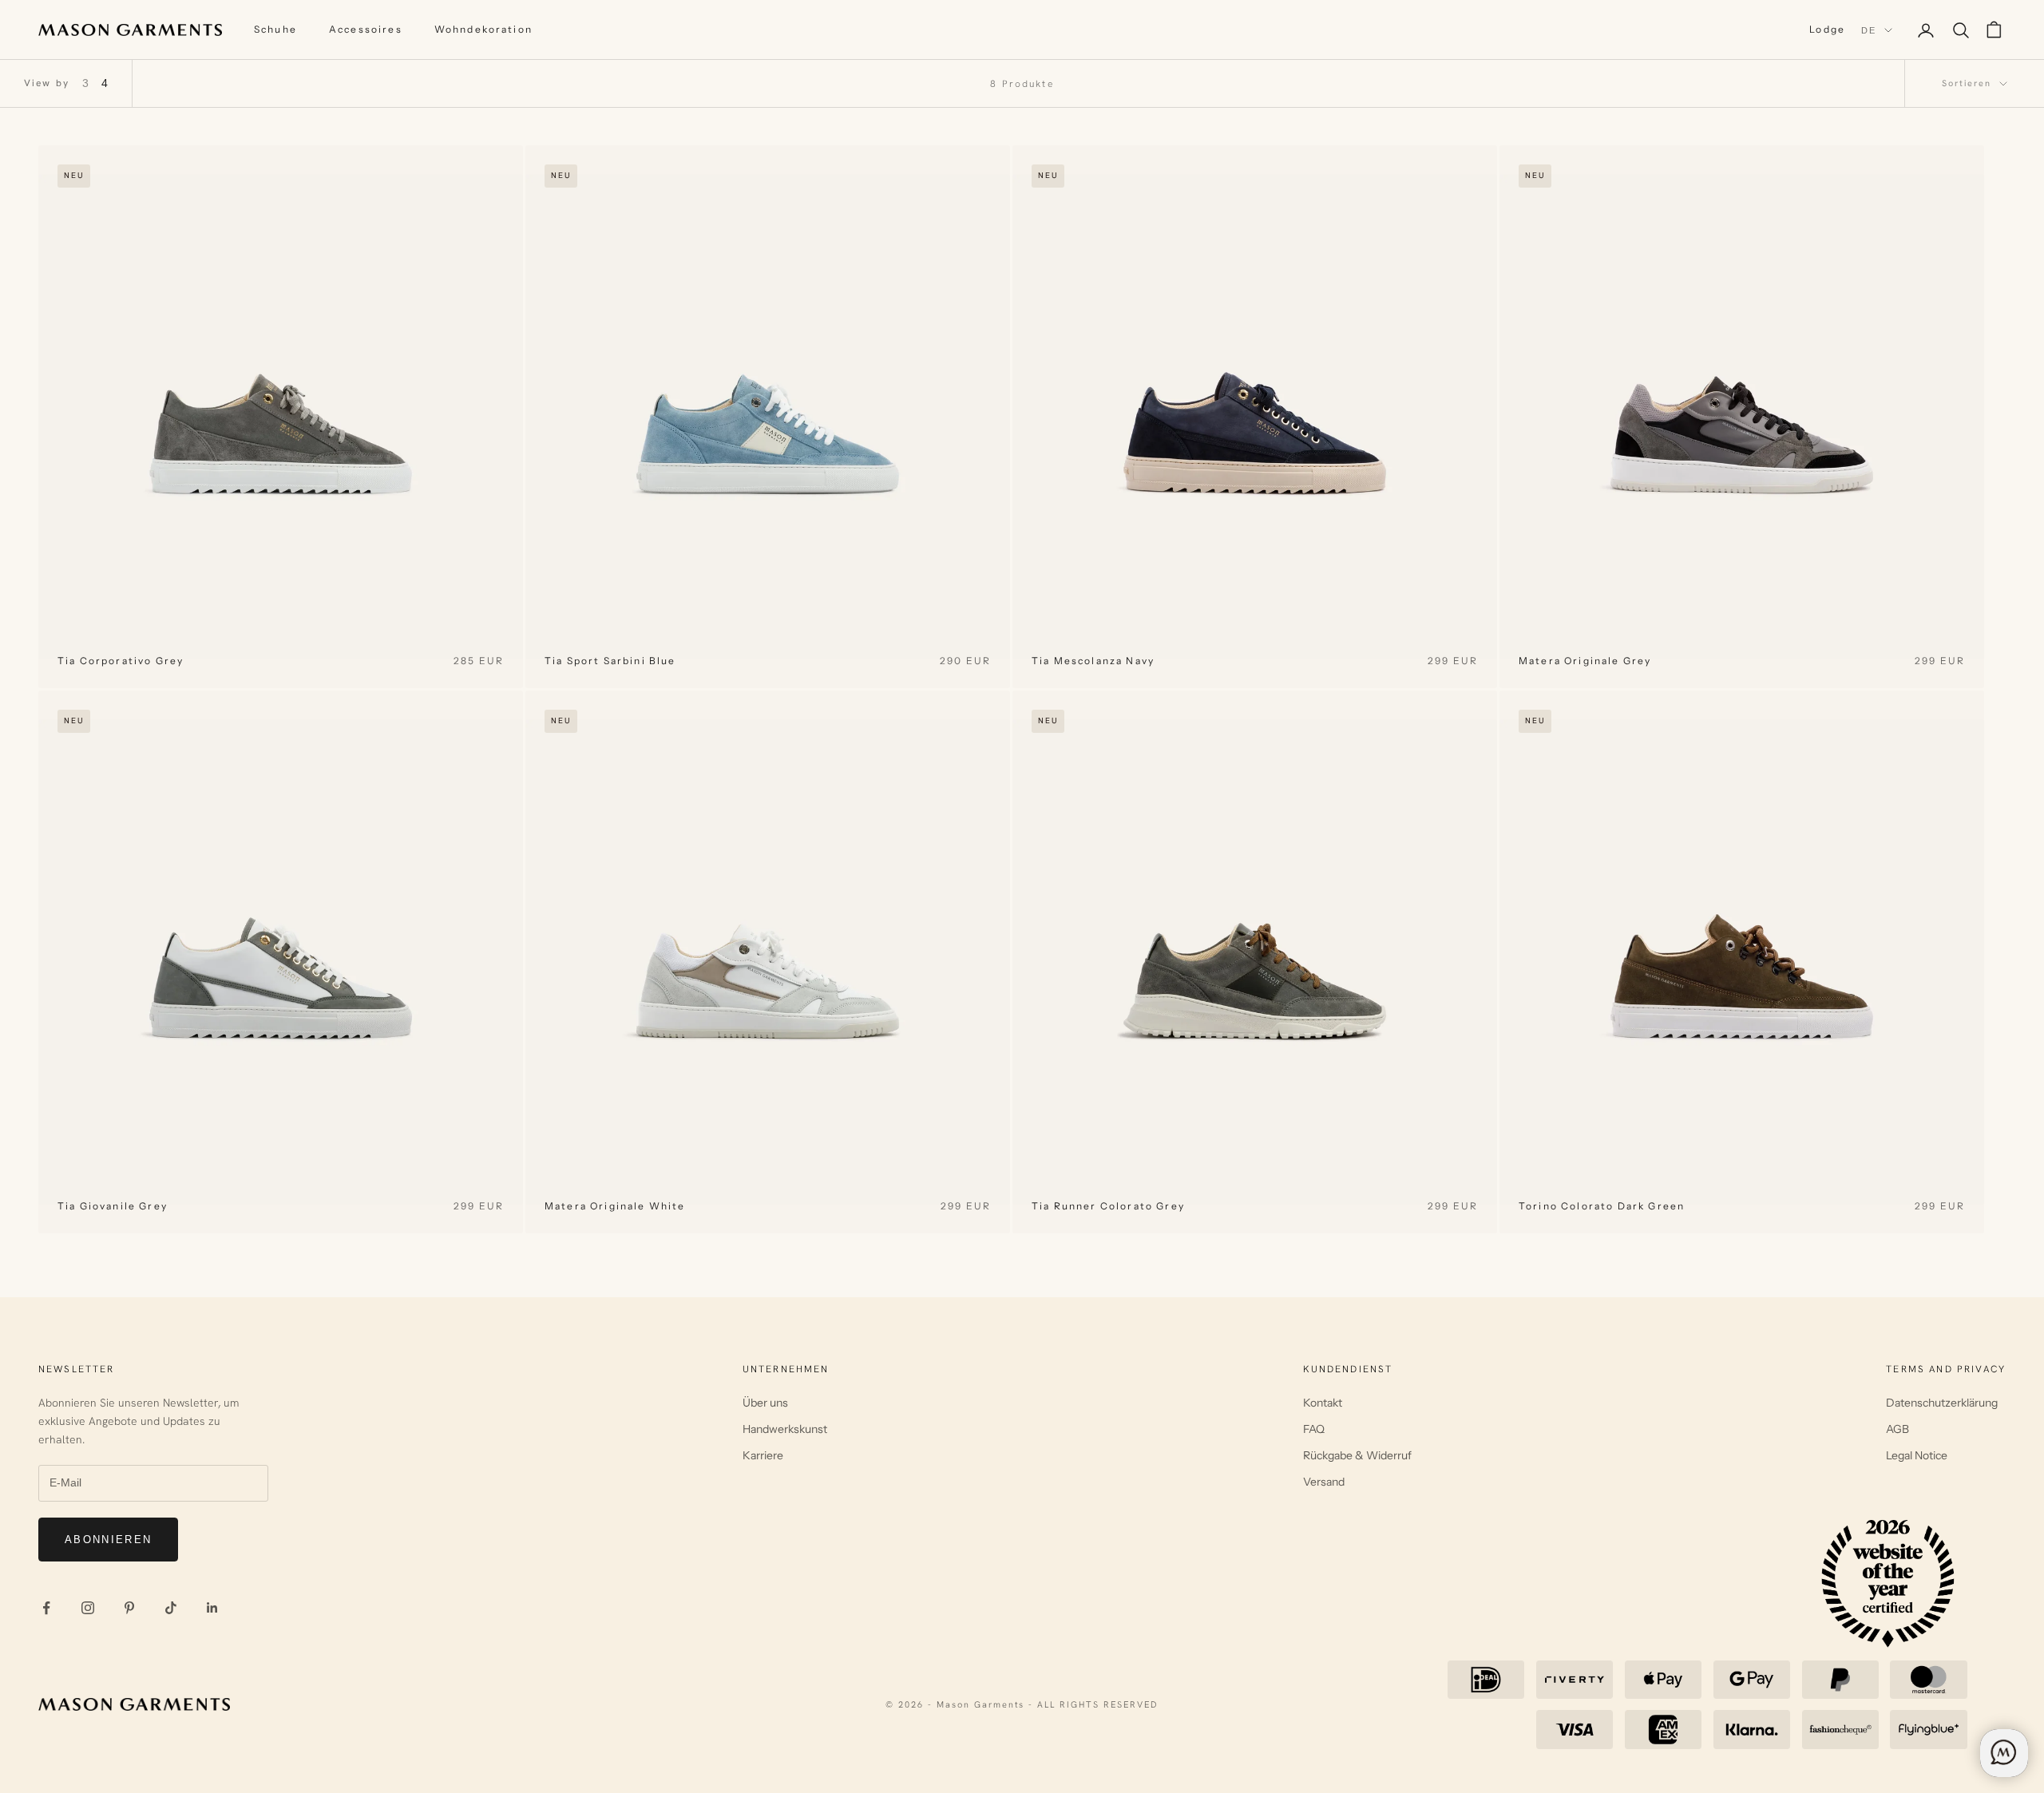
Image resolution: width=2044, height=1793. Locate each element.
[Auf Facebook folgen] (46, 1608)
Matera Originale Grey (1585, 661)
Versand (1324, 1482)
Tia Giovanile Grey (113, 1206)
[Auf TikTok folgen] (171, 1608)
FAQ (1314, 1429)
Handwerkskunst (785, 1429)
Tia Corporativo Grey (121, 661)
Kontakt (1323, 1403)
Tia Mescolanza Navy (1093, 661)
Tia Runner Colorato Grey (1108, 1206)
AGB (1897, 1429)
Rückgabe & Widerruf (1357, 1455)
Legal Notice (1917, 1455)
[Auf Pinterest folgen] (129, 1608)
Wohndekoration (483, 29)
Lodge (1827, 29)
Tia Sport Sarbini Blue (610, 661)
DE (1869, 30)
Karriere (763, 1455)
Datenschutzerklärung (1942, 1403)
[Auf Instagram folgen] (88, 1608)
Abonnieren (108, 1540)
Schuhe (275, 29)
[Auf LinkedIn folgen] (212, 1608)
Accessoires (366, 29)
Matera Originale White (615, 1206)
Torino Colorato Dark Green (1602, 1206)
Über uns (765, 1403)
